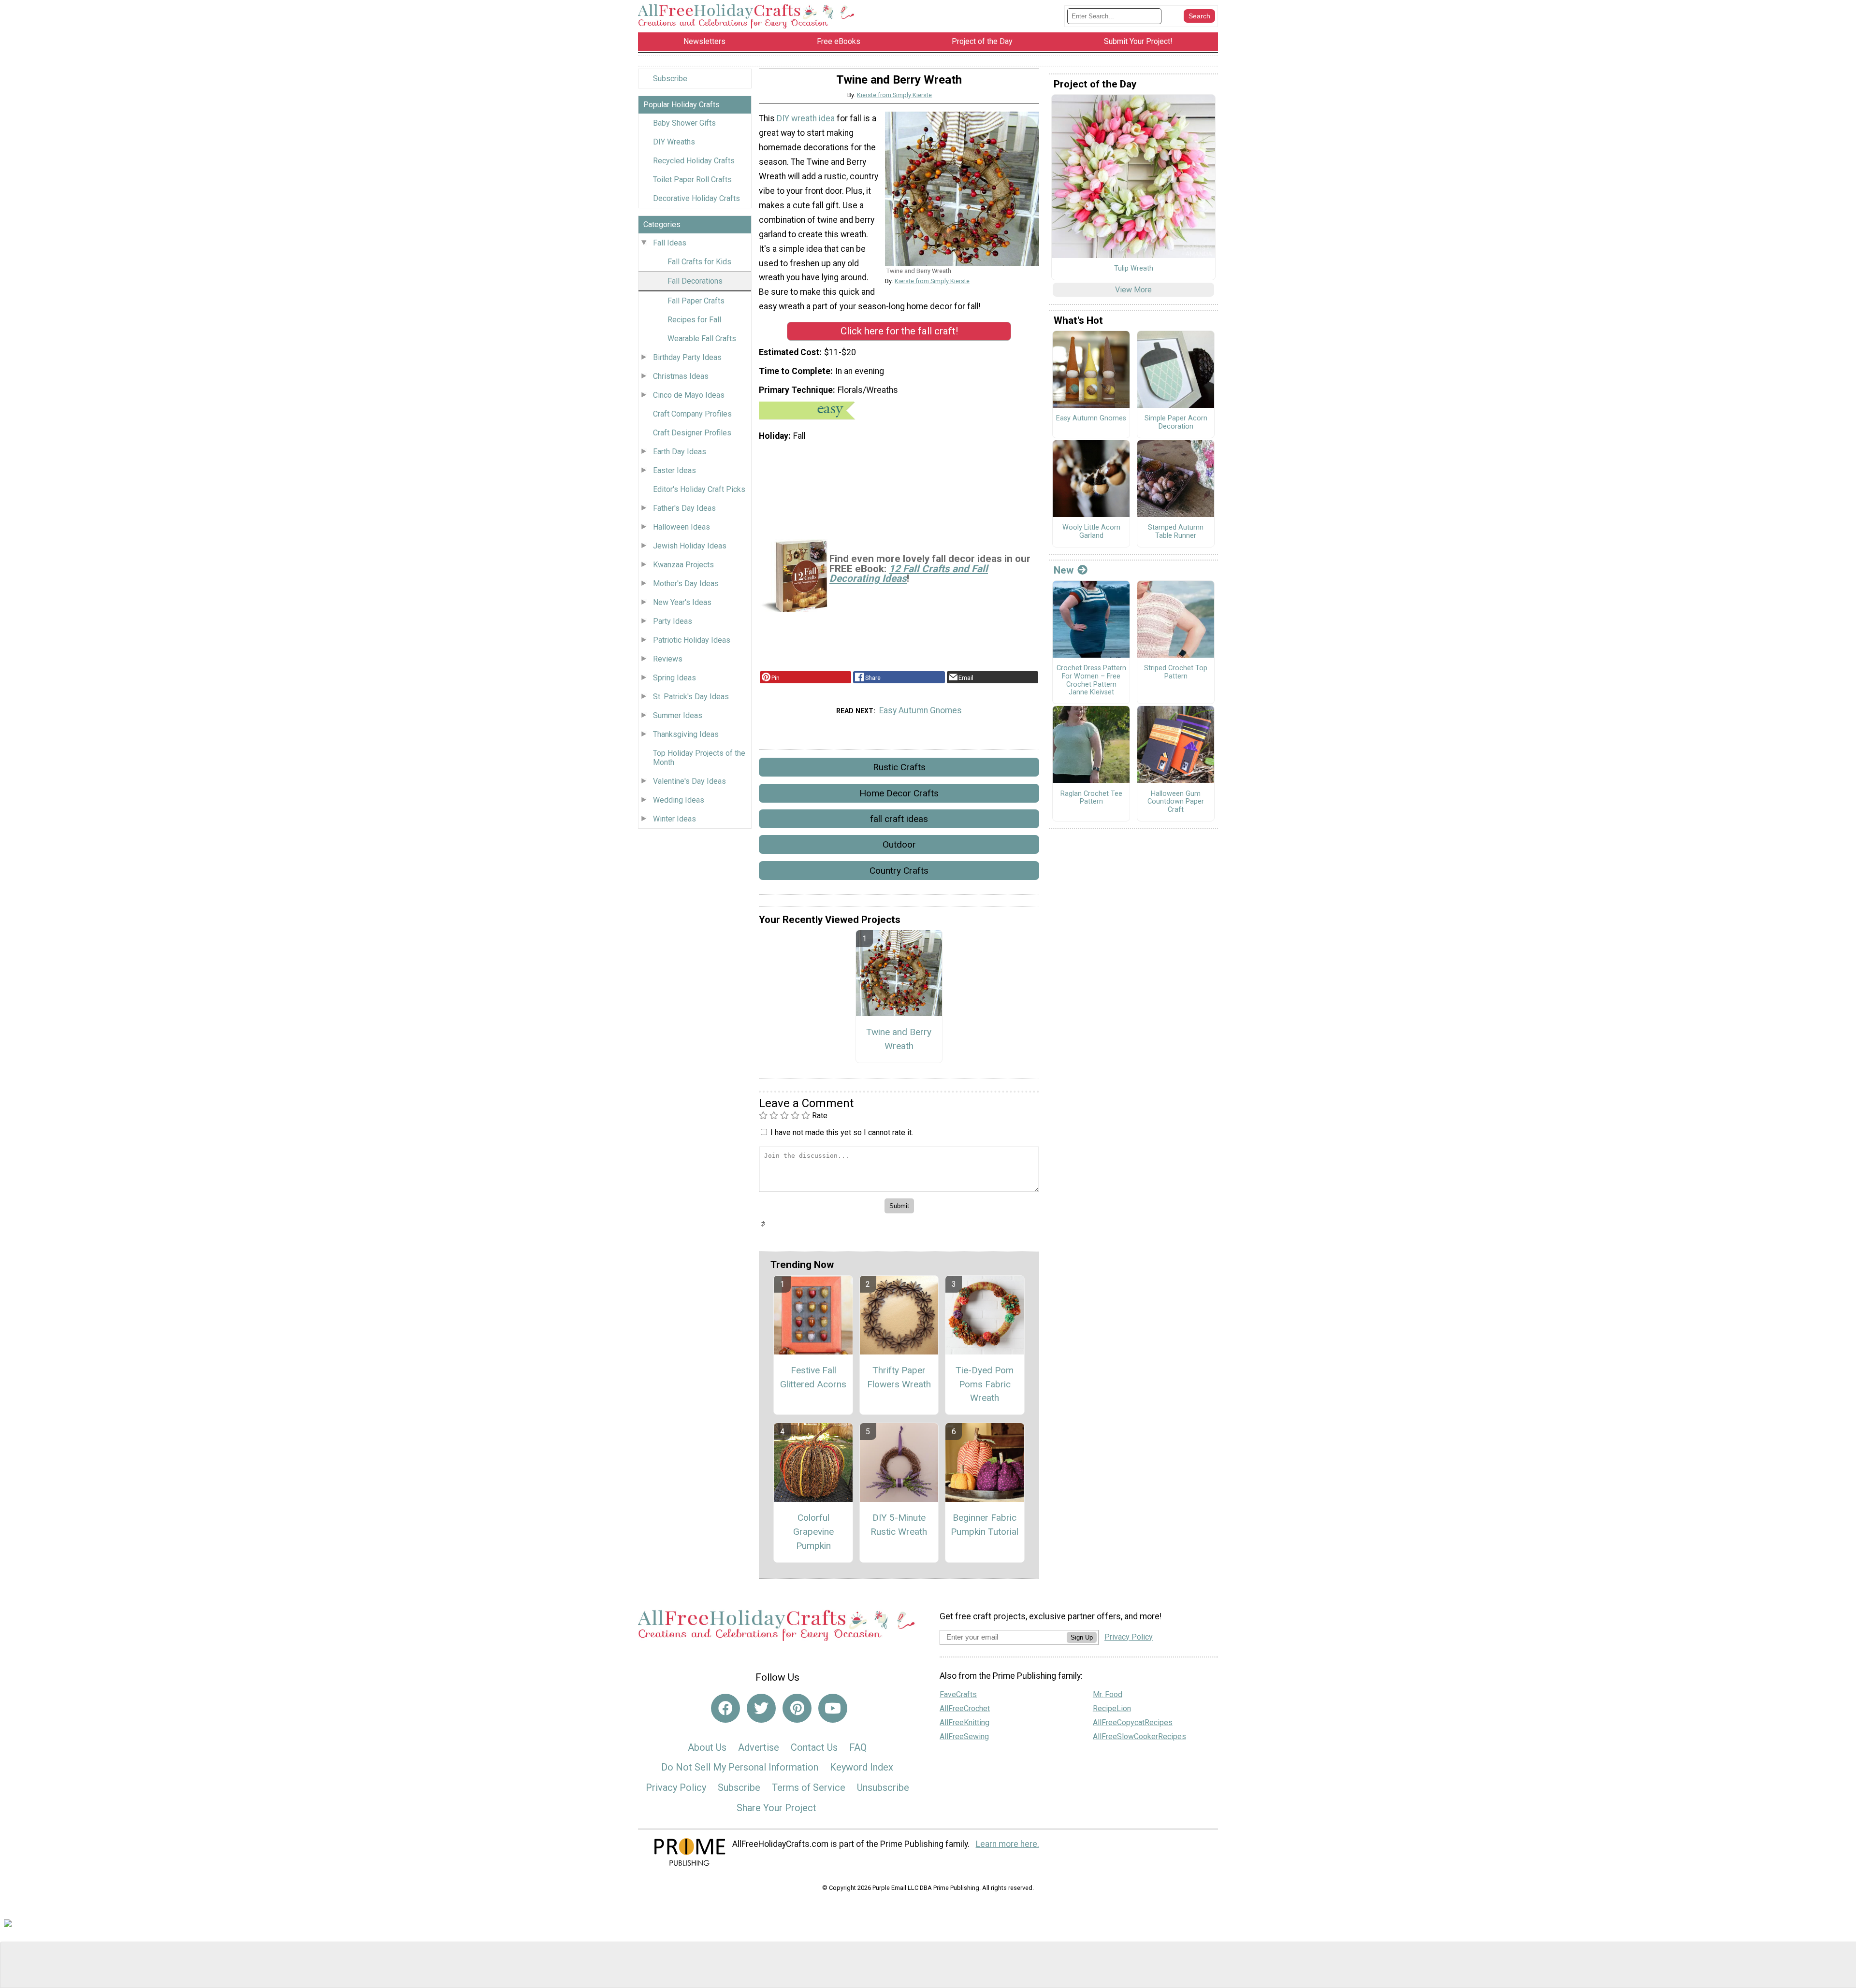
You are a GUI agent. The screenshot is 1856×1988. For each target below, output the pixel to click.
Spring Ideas (674, 678)
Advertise (759, 1747)
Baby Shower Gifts (684, 123)
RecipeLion (1112, 1708)
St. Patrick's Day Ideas (691, 697)
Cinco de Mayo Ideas (689, 395)
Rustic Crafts (899, 767)
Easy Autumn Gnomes (921, 710)
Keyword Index (862, 1767)
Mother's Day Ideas (686, 583)
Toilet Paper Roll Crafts (692, 180)
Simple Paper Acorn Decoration (1176, 423)
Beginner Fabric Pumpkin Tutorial (985, 1525)
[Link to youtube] (833, 1708)
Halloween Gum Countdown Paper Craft (1176, 802)
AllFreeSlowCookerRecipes (1139, 1736)
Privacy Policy (676, 1787)
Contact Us (814, 1747)
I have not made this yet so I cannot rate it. (842, 1132)
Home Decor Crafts (899, 793)
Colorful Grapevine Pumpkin (813, 1532)
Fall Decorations (695, 281)
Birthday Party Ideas (687, 357)
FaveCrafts (958, 1694)
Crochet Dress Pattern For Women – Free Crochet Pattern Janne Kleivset (1091, 680)
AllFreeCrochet (965, 1708)
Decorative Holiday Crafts (696, 198)
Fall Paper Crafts (696, 301)
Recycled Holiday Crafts (694, 161)
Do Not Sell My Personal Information (740, 1767)
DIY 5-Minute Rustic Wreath (899, 1525)
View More (1133, 290)
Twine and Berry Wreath (899, 1039)
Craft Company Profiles (692, 414)
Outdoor (899, 844)
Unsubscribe (883, 1787)
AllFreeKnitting (964, 1722)
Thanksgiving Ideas (686, 734)
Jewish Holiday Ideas (690, 546)
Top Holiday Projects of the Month (699, 758)
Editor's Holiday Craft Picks (699, 489)
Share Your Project (776, 1808)
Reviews (668, 659)
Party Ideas (673, 621)
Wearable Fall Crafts (702, 339)
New (1064, 570)
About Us (707, 1747)
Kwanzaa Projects (683, 565)
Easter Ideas (674, 470)
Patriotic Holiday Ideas (692, 640)
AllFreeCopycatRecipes (1133, 1722)
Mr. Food (1108, 1694)
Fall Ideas (670, 243)
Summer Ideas (678, 715)
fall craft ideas (899, 819)
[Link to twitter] (761, 1708)
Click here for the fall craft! (899, 331)
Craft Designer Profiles (692, 433)
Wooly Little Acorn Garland (1091, 532)
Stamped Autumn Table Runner (1176, 532)
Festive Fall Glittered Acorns (813, 1377)
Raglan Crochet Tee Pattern (1091, 798)
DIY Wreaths (674, 142)
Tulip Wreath (1134, 269)
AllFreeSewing (964, 1736)
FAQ (858, 1747)
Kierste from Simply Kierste (894, 95)
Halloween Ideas (681, 527)
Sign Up (1082, 1637)
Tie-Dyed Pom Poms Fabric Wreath (985, 1384)
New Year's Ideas (682, 602)
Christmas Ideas (681, 376)
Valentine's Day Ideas (689, 781)
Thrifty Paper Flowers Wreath (899, 1377)
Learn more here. (1008, 1844)
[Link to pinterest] (797, 1708)
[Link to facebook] (725, 1708)
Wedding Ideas (679, 800)
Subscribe (670, 79)
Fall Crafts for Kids (699, 262)
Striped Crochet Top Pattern (1176, 672)
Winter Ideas (674, 819)
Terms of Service (809, 1787)
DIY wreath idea (806, 118)
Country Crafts (899, 871)
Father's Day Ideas (684, 508)
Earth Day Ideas (680, 452)
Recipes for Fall (694, 320)
